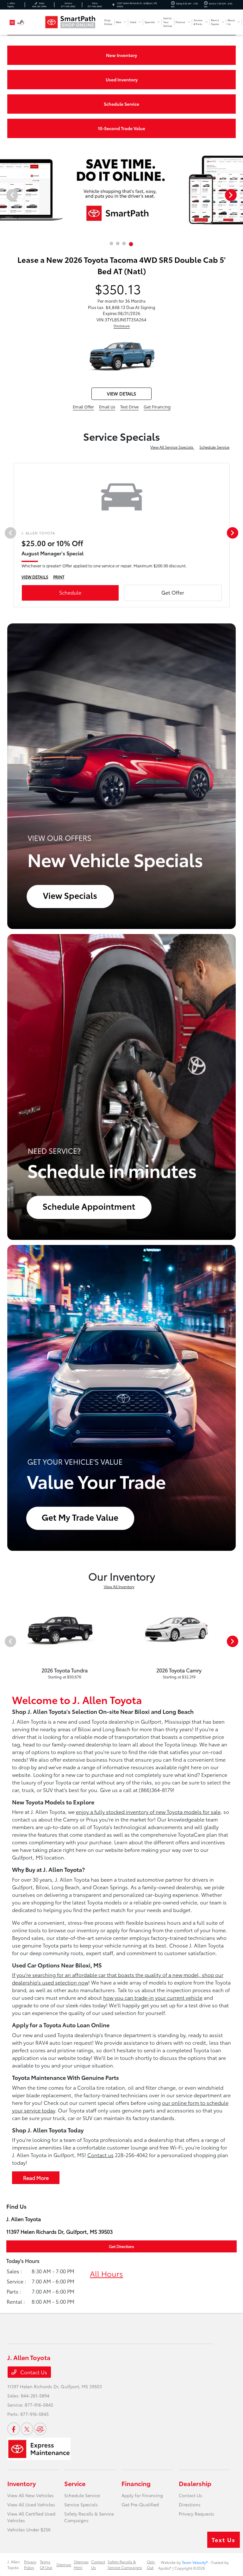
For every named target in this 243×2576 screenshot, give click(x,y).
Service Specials (81, 2504)
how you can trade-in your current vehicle (153, 1997)
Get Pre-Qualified (140, 2504)
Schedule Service (214, 447)
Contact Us (33, 2372)
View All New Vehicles (31, 2495)
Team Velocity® (195, 2562)
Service (75, 2483)
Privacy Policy (30, 2564)
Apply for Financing (142, 2495)
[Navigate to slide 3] (124, 243)
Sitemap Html (81, 2564)
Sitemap (64, 2564)
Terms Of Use (46, 2564)
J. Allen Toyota (13, 2564)
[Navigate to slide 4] (131, 244)
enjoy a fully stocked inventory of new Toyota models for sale (148, 1812)
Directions (190, 2504)
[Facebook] (14, 2429)
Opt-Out (151, 2564)
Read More (36, 2178)
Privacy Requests (196, 2514)
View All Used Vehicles (31, 2504)
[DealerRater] (40, 2429)
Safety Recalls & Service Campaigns (125, 2564)
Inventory (22, 2483)
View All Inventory (119, 1586)
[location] (113, 5)
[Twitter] (27, 2429)
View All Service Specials (172, 447)
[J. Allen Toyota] (24, 22)
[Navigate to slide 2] (118, 243)
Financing (136, 2483)
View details (121, 394)
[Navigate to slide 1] (111, 243)
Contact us (100, 2155)
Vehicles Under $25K (29, 2529)
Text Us (224, 2540)
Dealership (195, 2483)
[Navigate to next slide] (238, 195)
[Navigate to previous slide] (5, 195)
